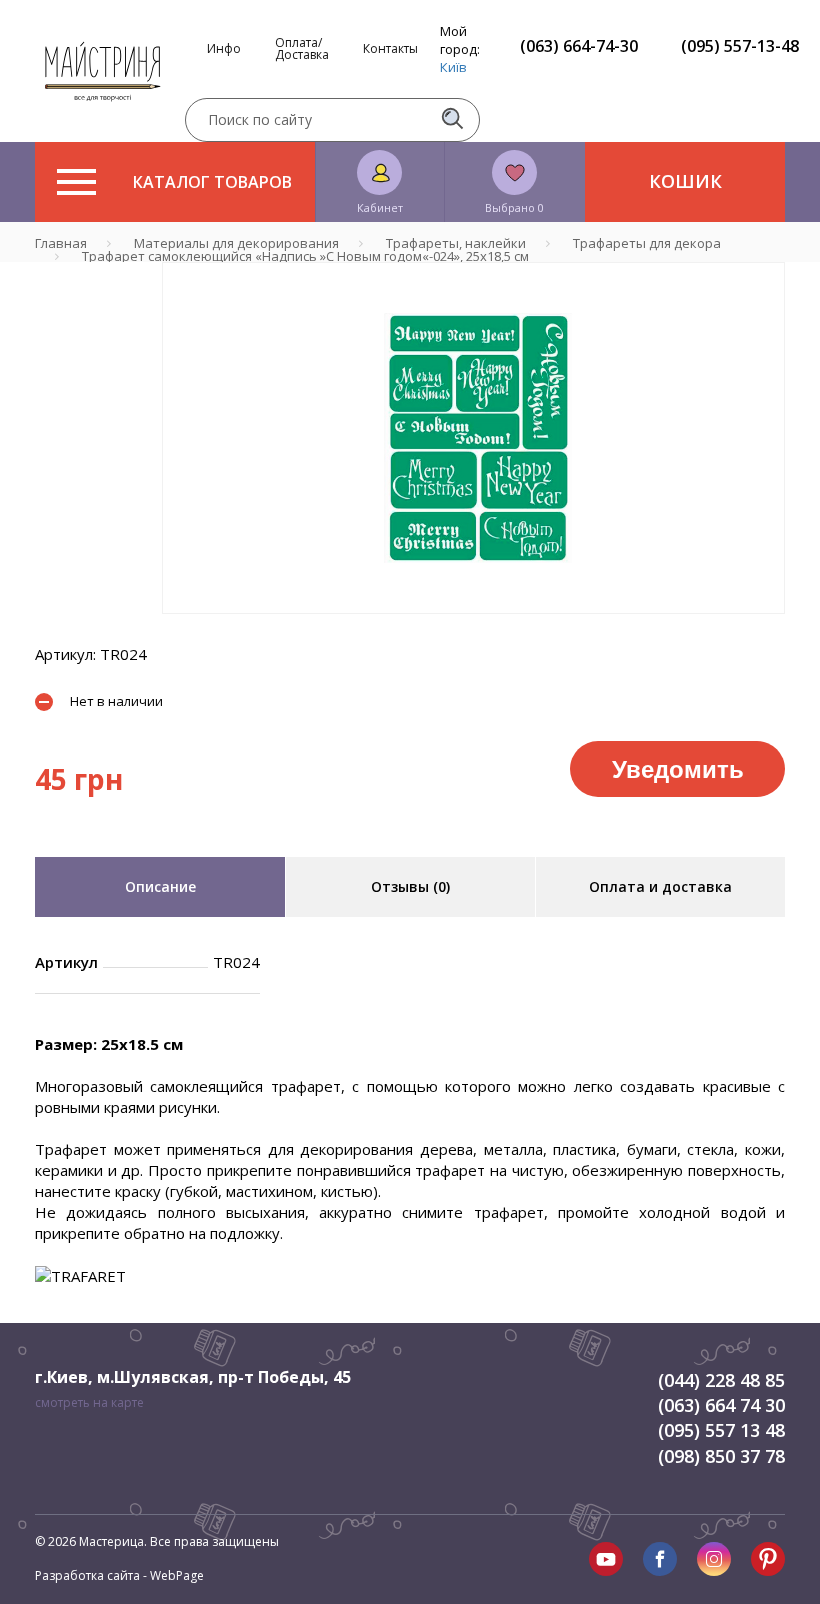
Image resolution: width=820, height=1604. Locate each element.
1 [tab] (474, 628)
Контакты (390, 49)
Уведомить (678, 768)
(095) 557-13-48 (740, 46)
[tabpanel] (473, 438)
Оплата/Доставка (302, 49)
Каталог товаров (212, 182)
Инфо (224, 49)
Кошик (685, 181)
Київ (453, 67)
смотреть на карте (89, 1402)
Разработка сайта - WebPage (119, 1575)
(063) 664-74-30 (579, 46)
